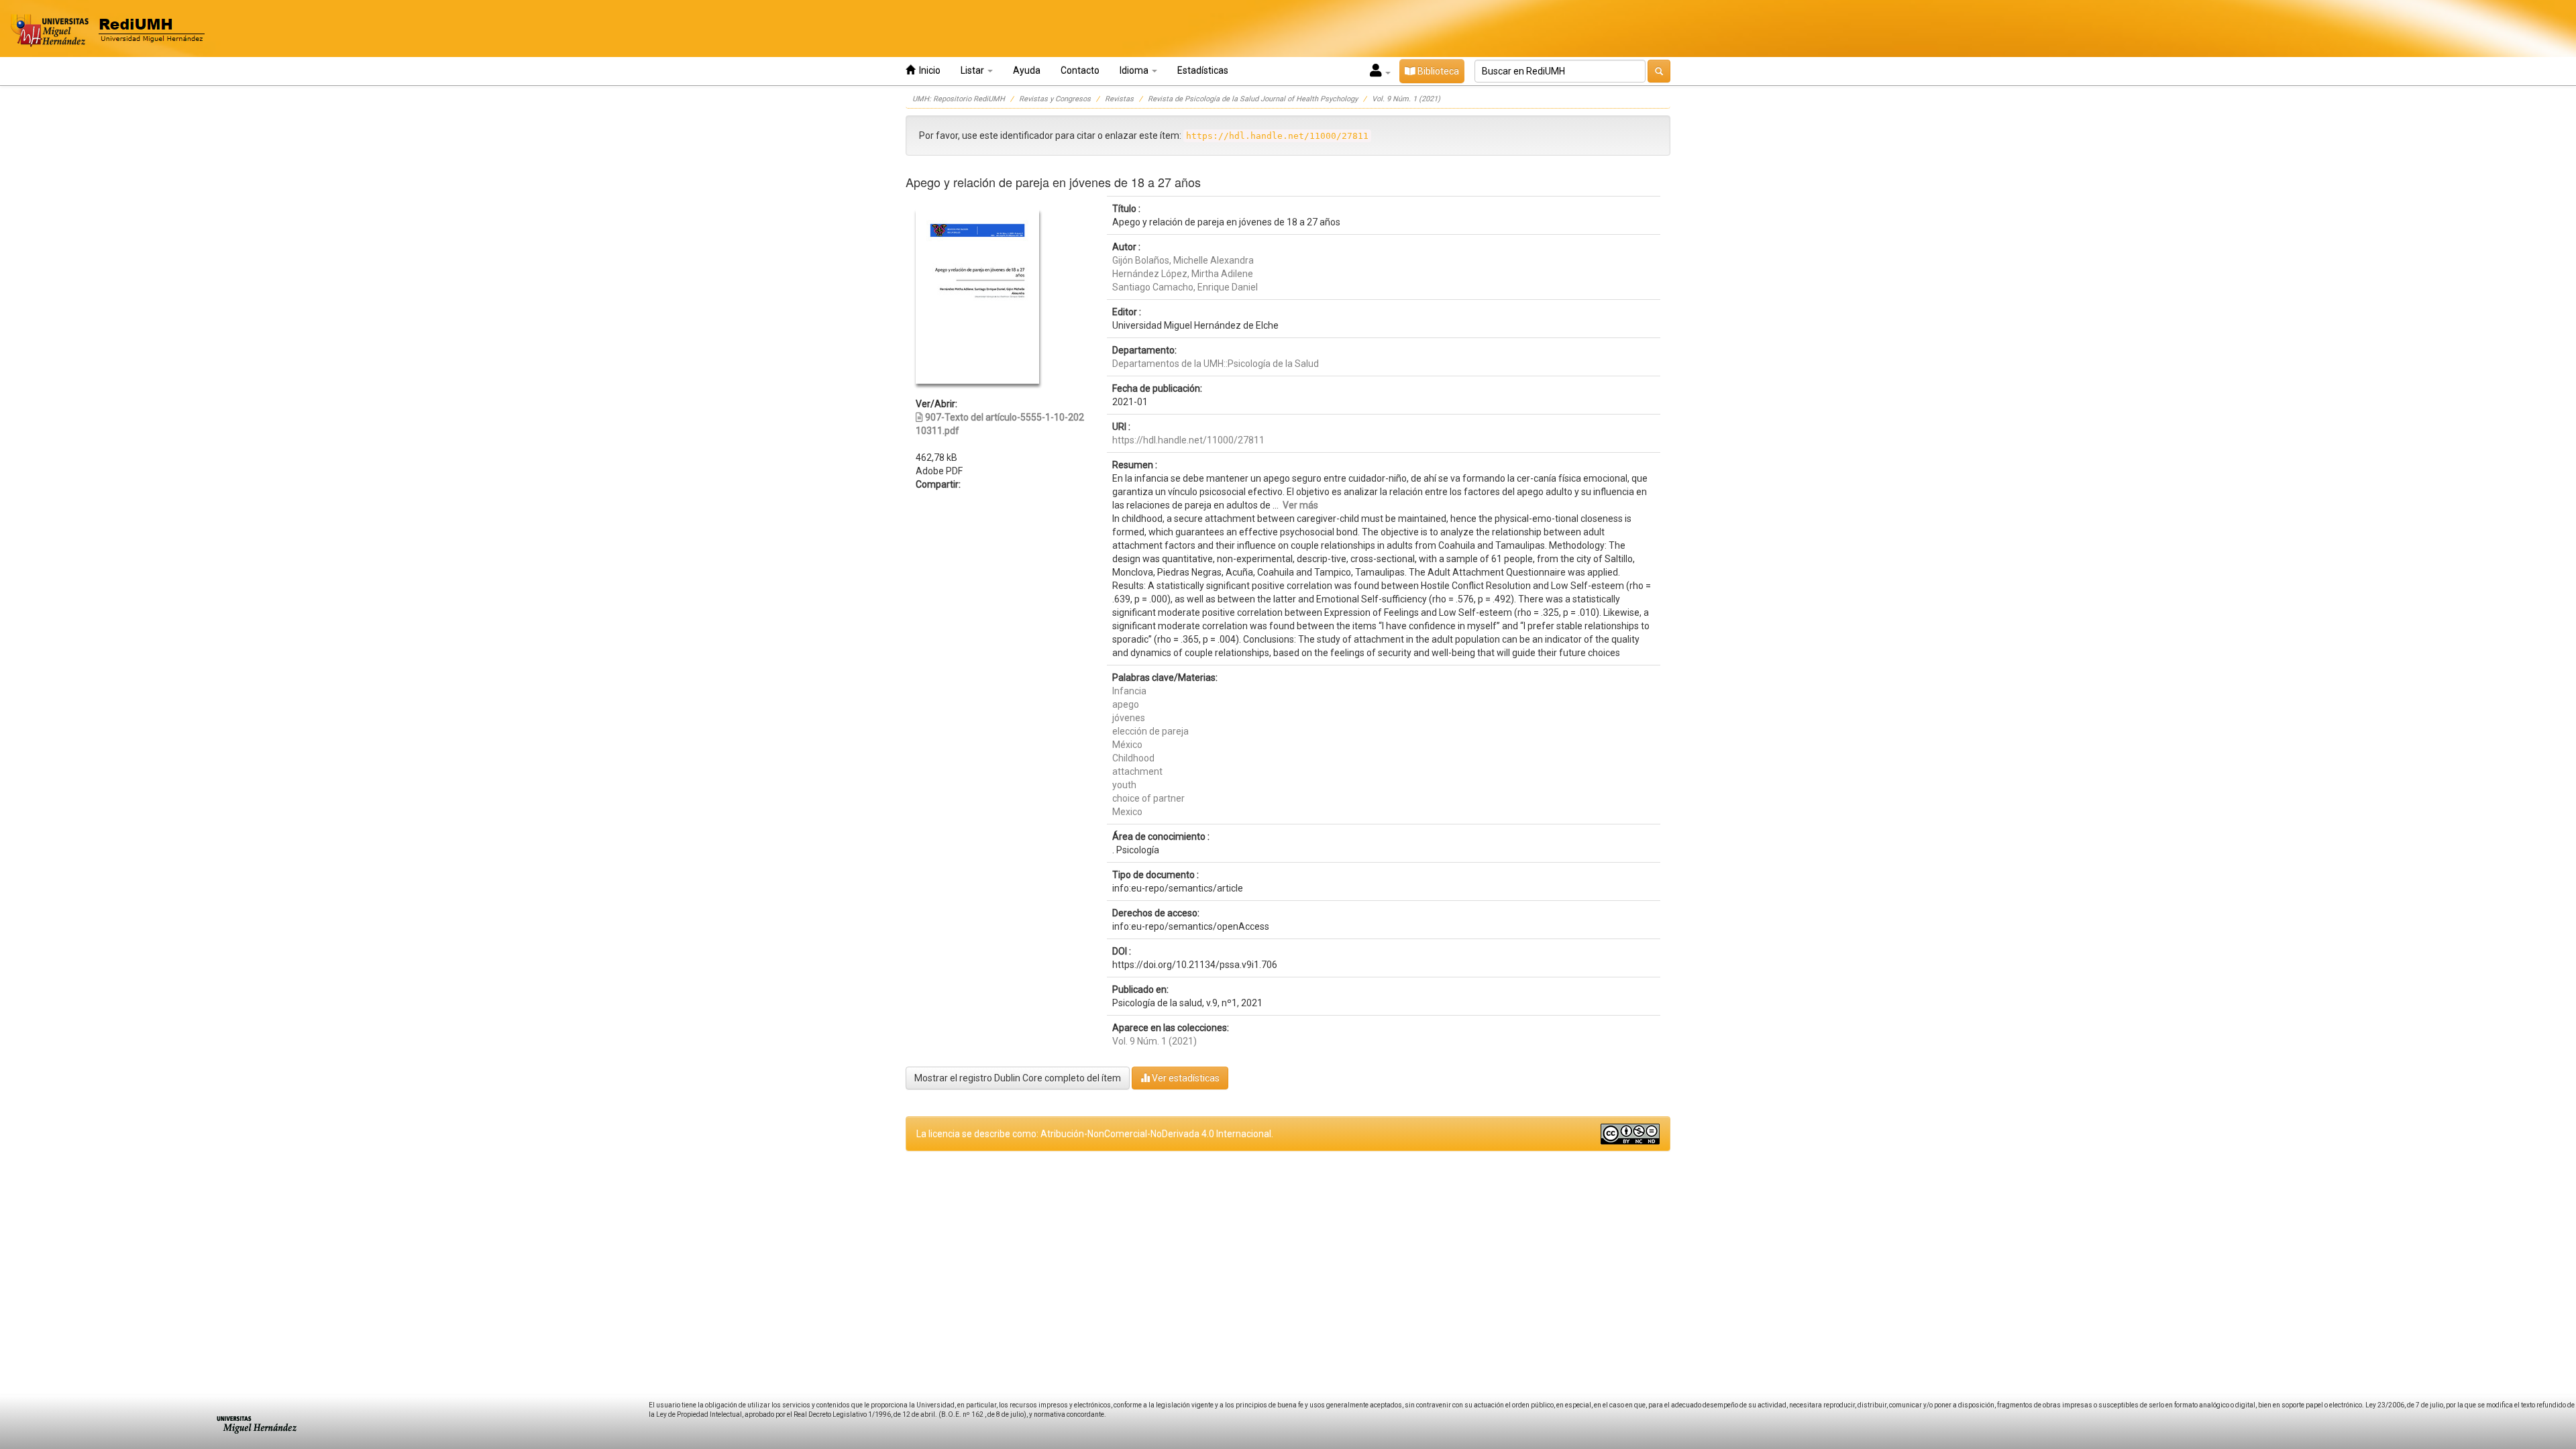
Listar (973, 70)
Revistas (1119, 99)
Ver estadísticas (1185, 1078)
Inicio (928, 70)
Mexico (1127, 812)
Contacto (1080, 70)
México (1127, 745)
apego (1126, 704)
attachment (1137, 771)
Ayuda (1027, 70)
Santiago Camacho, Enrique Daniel (1185, 287)
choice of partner (1148, 798)
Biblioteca (1437, 71)
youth (1124, 785)
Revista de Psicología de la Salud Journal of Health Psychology (1253, 99)
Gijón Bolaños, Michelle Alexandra (1183, 260)
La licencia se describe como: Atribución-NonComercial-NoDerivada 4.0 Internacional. (1095, 1134)
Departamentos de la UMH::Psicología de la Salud (1216, 364)
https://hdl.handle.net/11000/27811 (1188, 440)
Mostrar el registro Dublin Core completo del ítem (1018, 1078)
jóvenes (1129, 718)
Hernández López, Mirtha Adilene (1183, 274)
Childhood (1133, 758)
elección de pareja (1150, 731)
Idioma (1135, 70)
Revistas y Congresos (1055, 99)
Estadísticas (1203, 70)
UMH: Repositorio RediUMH (959, 99)
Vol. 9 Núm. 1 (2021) (1406, 99)
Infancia (1129, 691)
